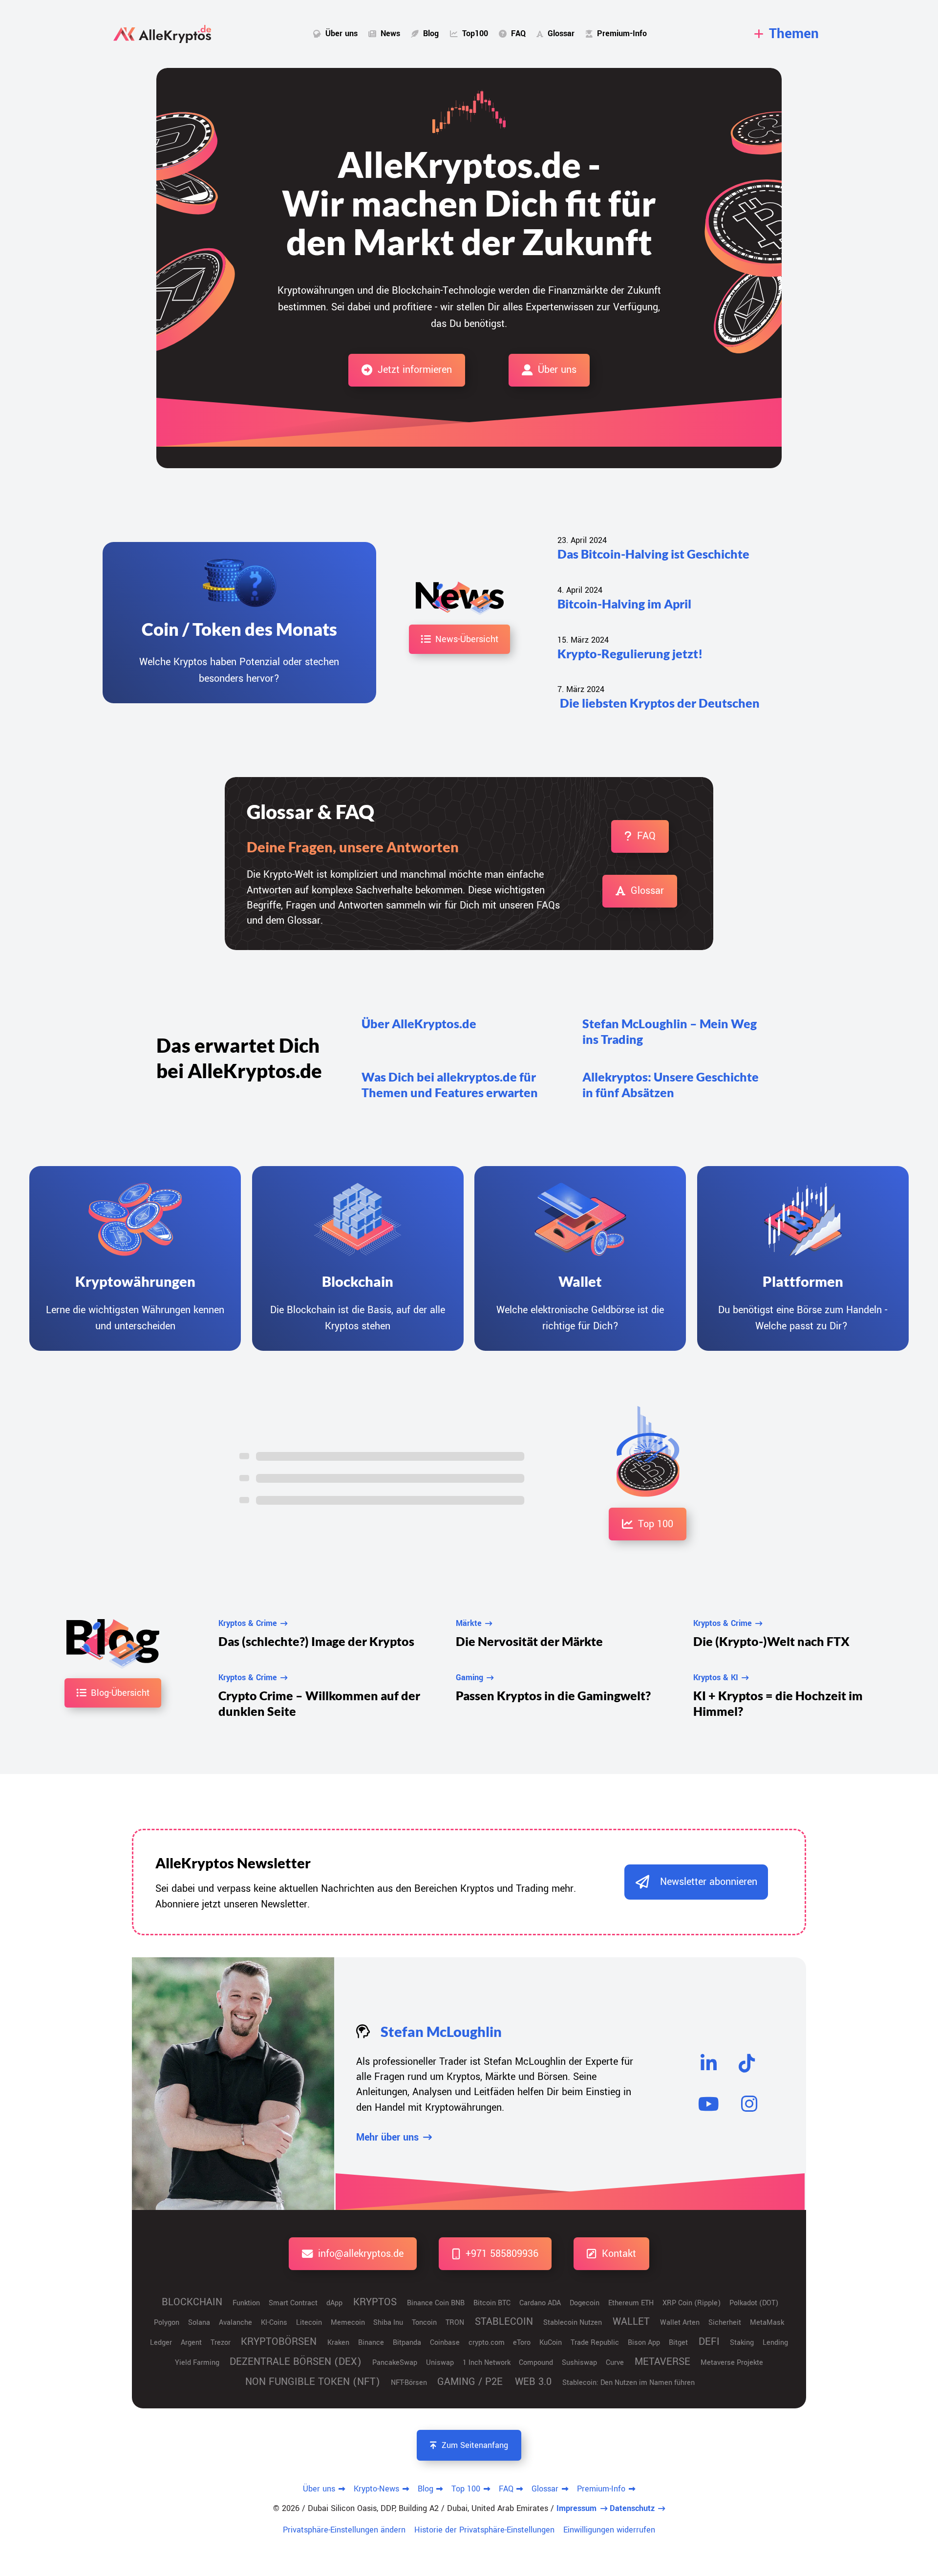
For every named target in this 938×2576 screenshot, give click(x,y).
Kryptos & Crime (248, 1623)
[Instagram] (749, 2104)
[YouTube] (709, 2104)
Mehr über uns (387, 2137)
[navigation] (787, 34)
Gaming (469, 1678)
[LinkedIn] (709, 2063)
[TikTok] (747, 2063)
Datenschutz (632, 2508)
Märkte (469, 1623)
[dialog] (696, 1882)
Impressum (576, 2508)
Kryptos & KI (716, 1678)
